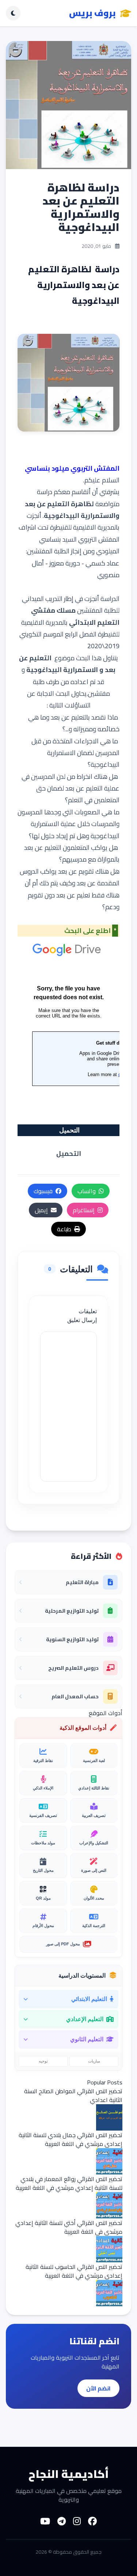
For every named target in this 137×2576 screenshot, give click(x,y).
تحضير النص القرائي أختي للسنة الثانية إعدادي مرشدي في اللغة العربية (69, 2227)
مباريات (94, 2061)
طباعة (64, 1229)
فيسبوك (43, 1191)
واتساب (87, 1191)
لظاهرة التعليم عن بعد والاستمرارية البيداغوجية (72, 510)
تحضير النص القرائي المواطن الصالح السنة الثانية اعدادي (73, 2095)
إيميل (41, 1210)
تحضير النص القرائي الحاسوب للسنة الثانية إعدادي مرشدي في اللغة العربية (74, 2271)
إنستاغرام (84, 1210)
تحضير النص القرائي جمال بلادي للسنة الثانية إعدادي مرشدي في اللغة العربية (71, 2139)
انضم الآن (98, 2388)
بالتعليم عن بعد (71, 717)
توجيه (43, 2061)
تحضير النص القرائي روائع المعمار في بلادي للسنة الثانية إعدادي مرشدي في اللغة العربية (69, 2183)
